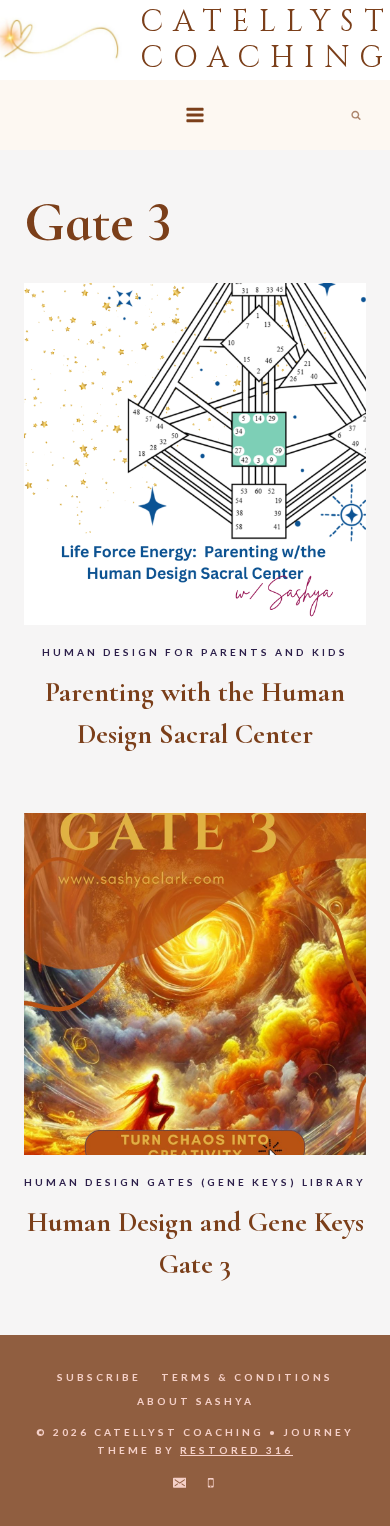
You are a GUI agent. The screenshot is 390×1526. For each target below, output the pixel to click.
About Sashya (195, 1401)
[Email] (179, 1482)
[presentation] (195, 454)
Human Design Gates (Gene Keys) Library (195, 1182)
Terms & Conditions (247, 1377)
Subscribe (99, 1377)
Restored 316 (236, 1450)
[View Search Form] (356, 115)
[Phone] (210, 1482)
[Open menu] (195, 114)
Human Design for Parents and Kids (195, 652)
